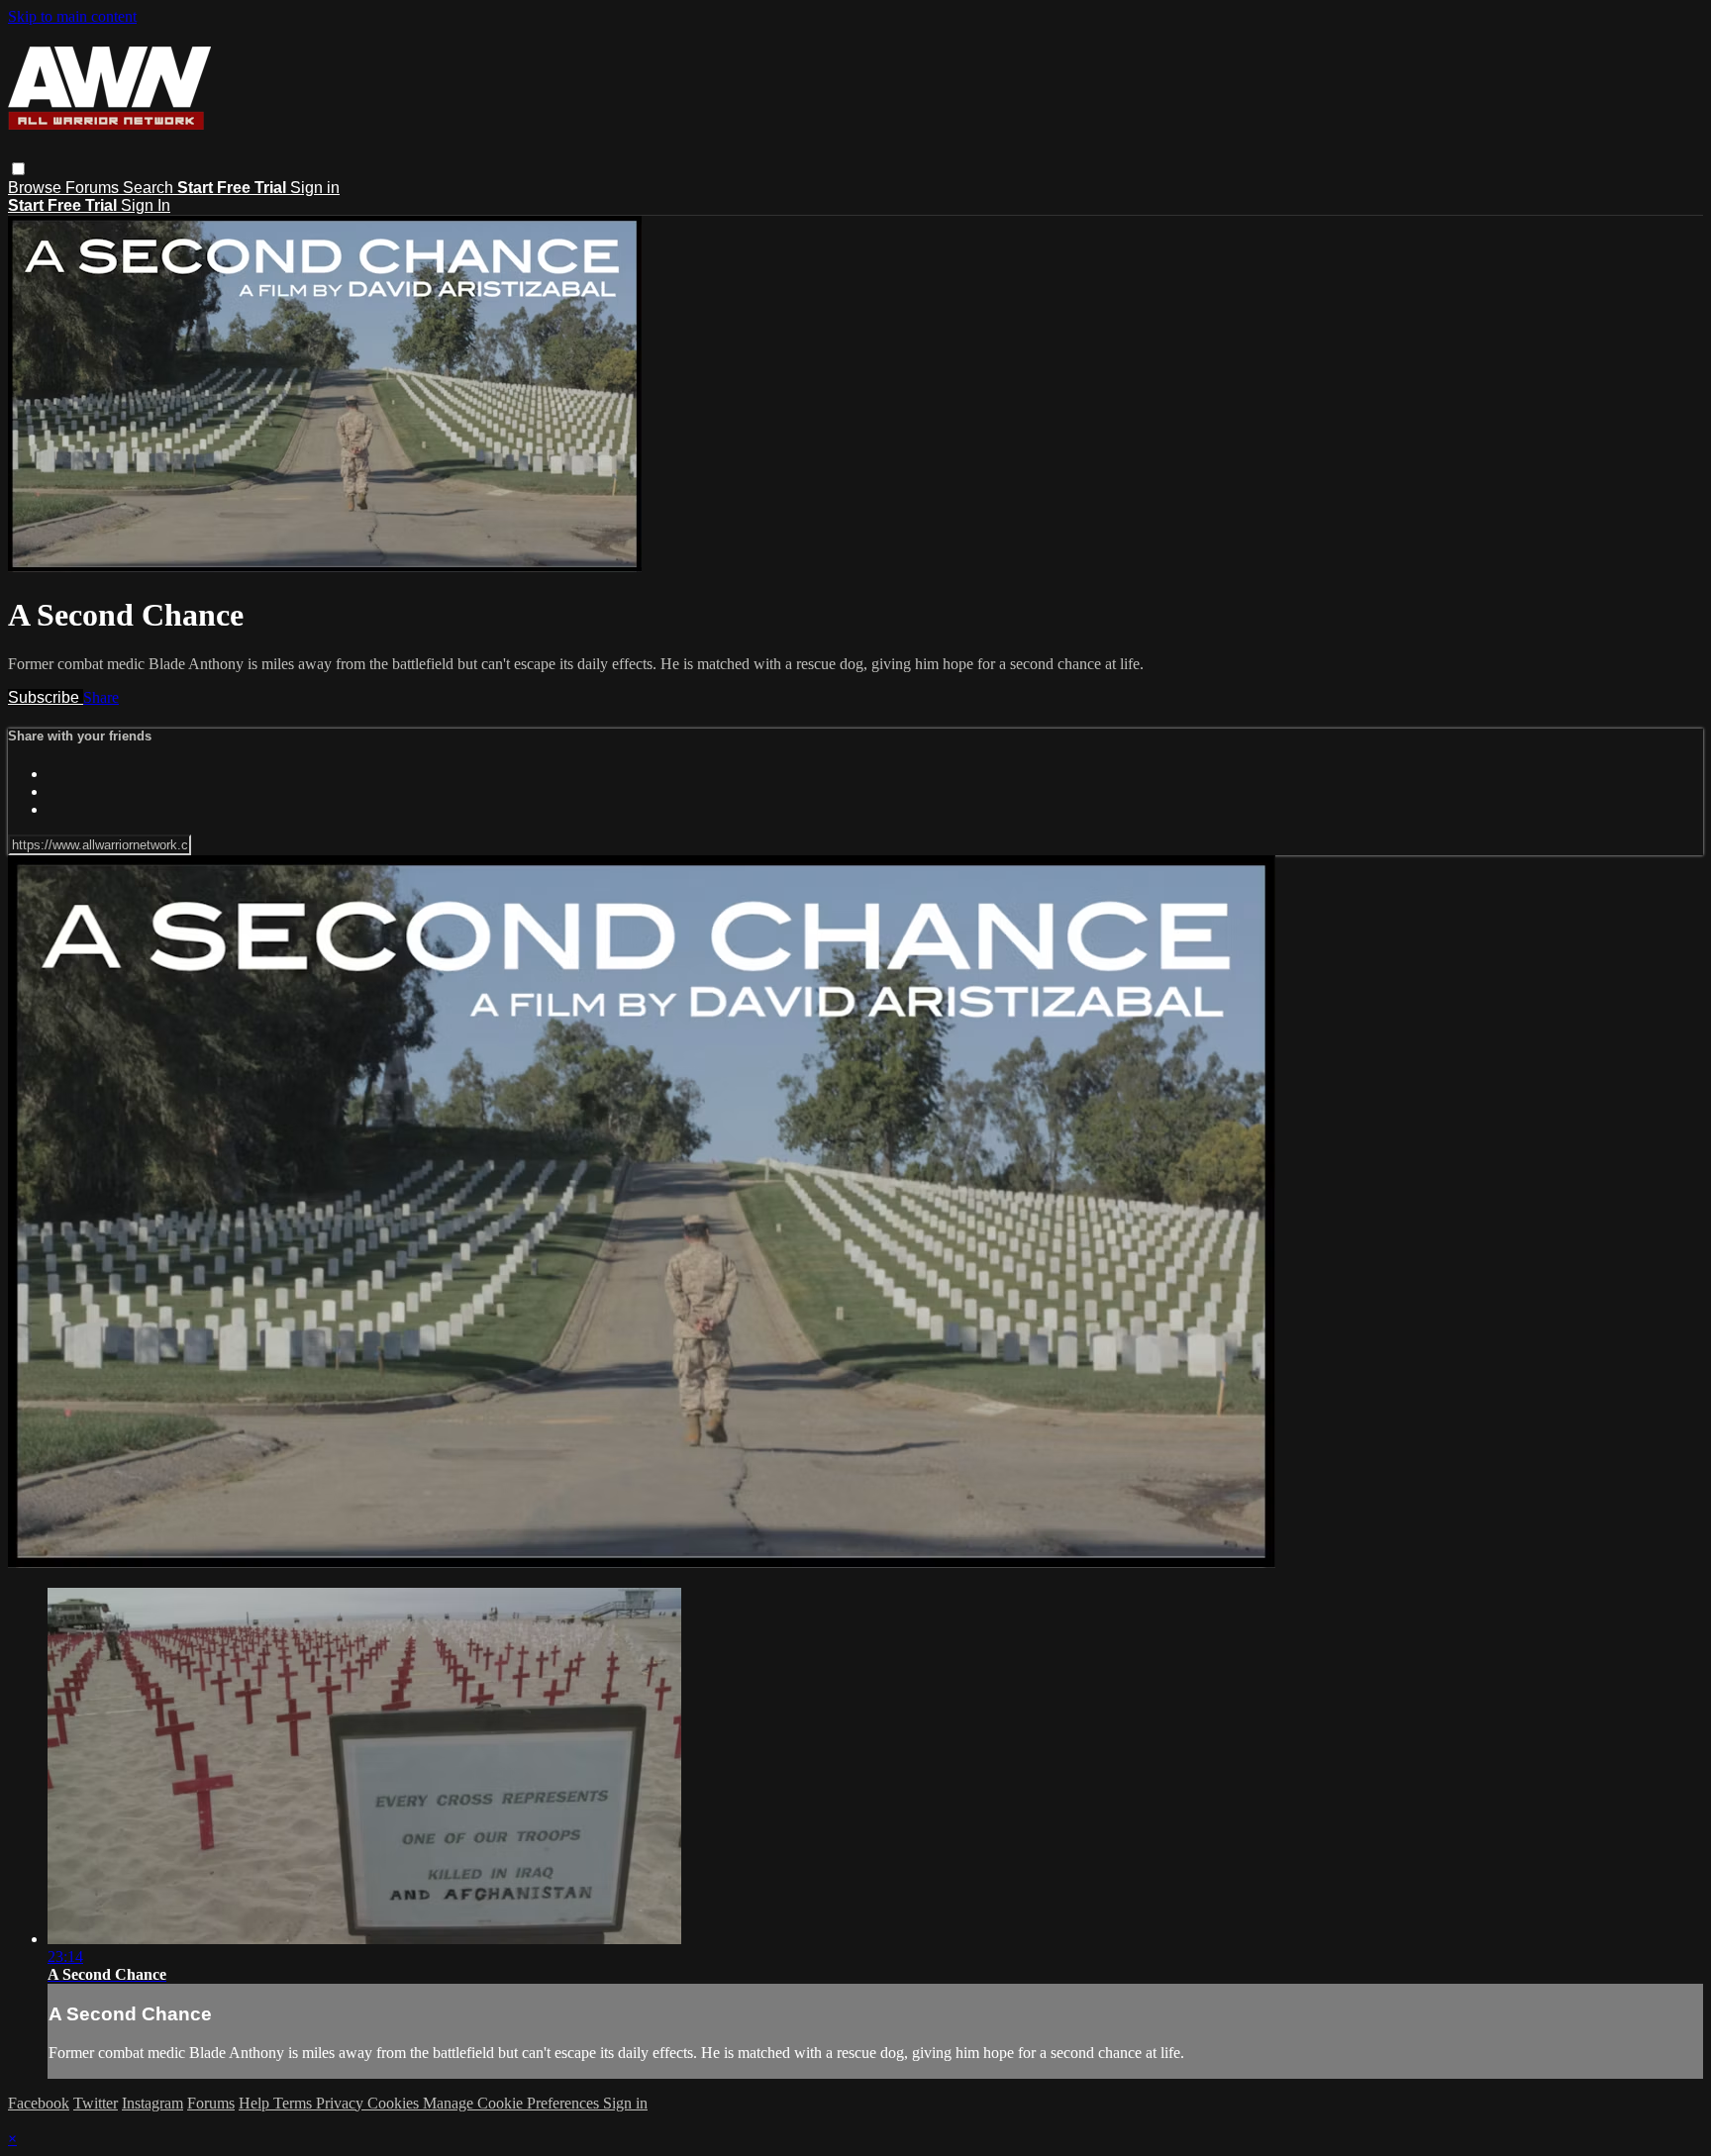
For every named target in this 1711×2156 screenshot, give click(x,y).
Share (101, 697)
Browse (37, 188)
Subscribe (46, 697)
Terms (295, 2103)
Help (256, 2103)
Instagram (152, 2103)
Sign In (146, 205)
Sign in (315, 188)
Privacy (342, 2103)
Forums (94, 188)
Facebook (39, 2103)
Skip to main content (72, 16)
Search (150, 188)
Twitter (96, 2103)
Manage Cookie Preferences (513, 2103)
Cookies (395, 2103)
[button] (18, 169)
